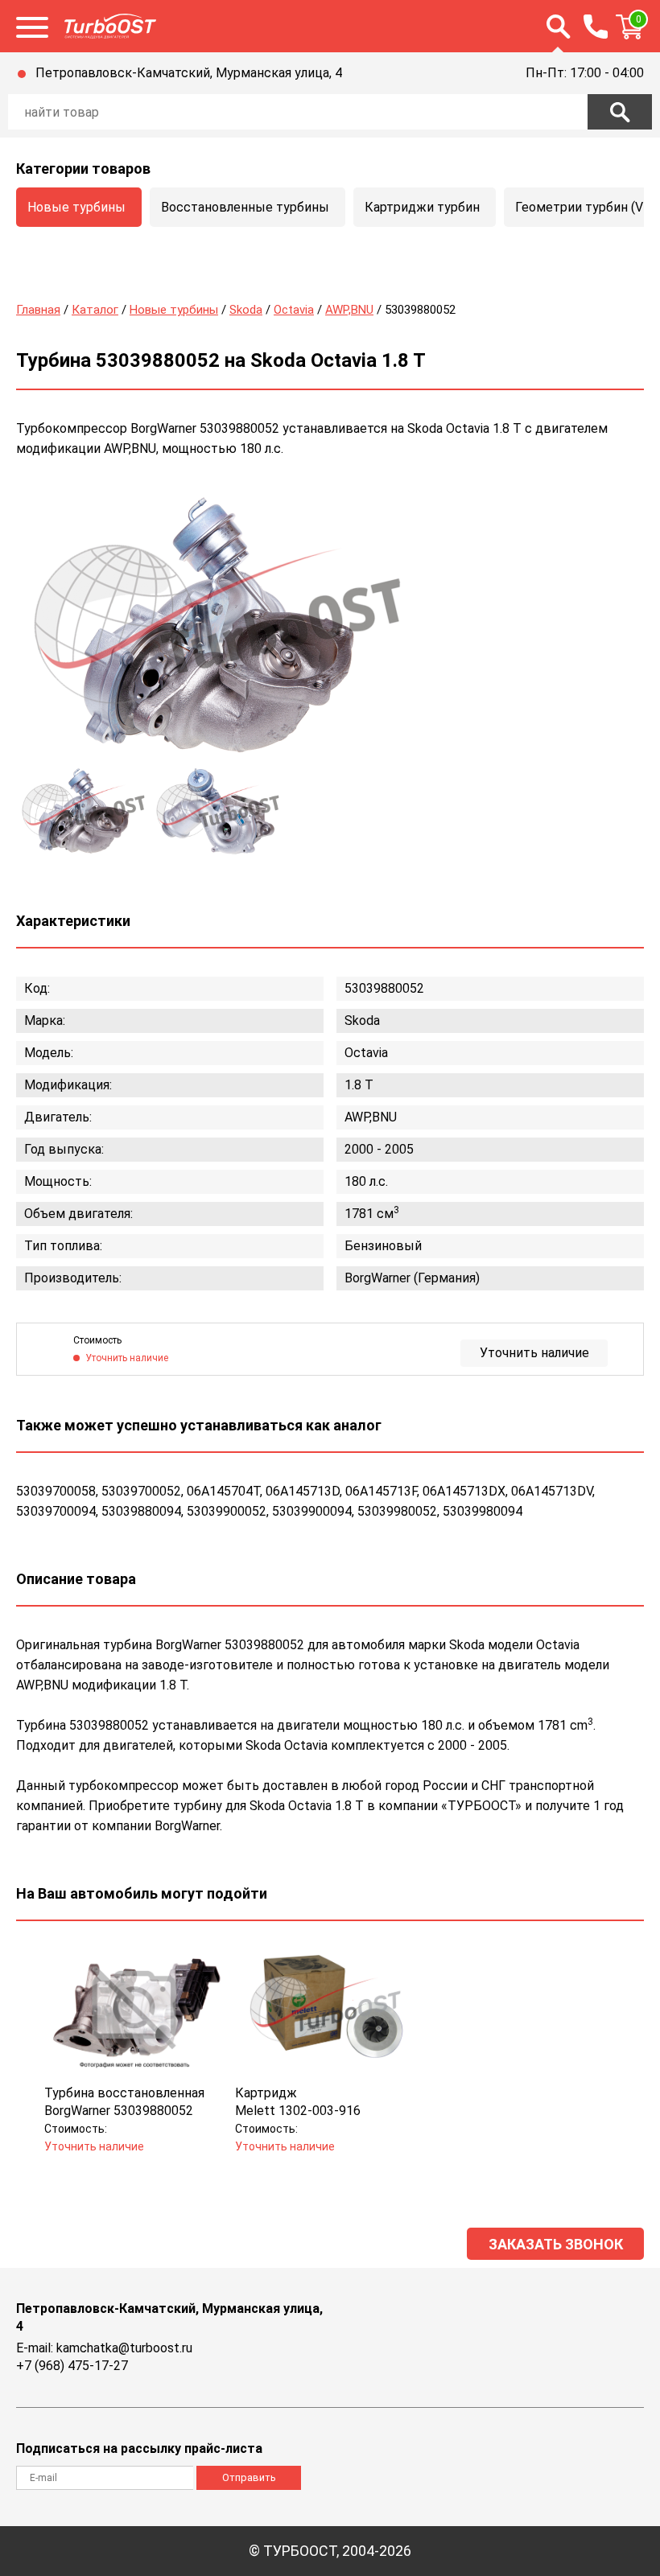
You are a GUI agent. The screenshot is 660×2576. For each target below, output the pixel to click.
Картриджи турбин (422, 207)
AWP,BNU (349, 310)
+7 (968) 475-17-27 (72, 2366)
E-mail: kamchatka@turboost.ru (104, 2348)
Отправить (249, 2477)
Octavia (294, 310)
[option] (217, 624)
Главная (38, 310)
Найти (620, 112)
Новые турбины (76, 207)
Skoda (246, 310)
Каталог (95, 310)
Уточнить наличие (534, 1353)
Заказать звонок (556, 2244)
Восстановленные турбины (245, 207)
